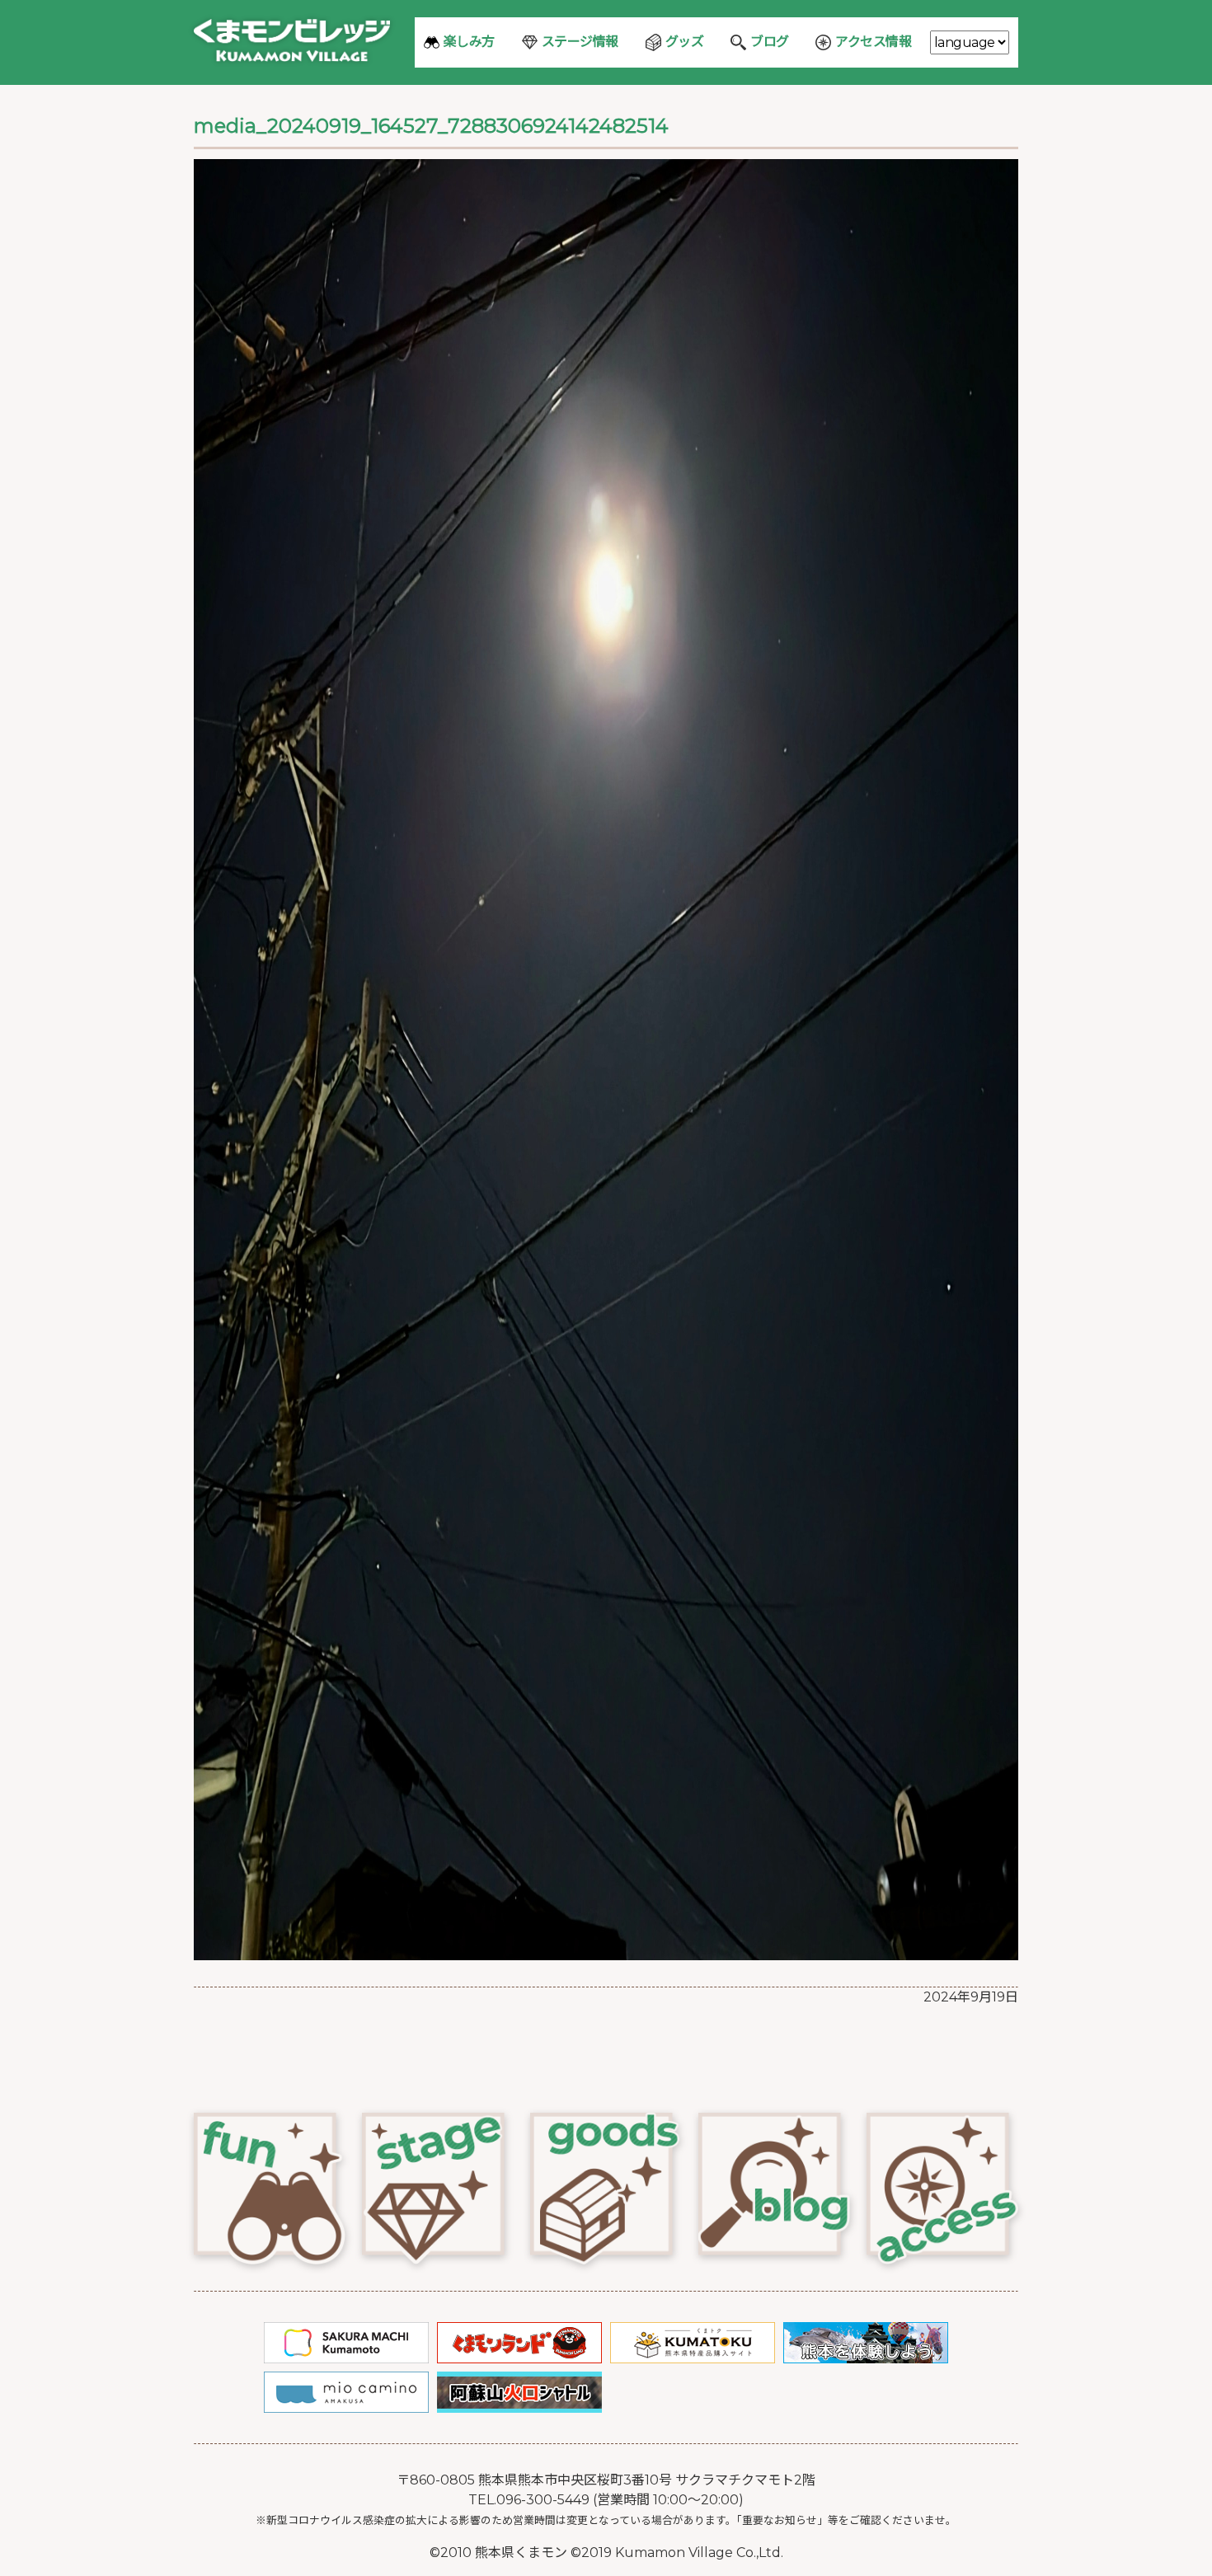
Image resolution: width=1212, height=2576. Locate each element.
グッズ (685, 42)
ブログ (770, 42)
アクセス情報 (873, 42)
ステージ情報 (580, 42)
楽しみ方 (469, 42)
